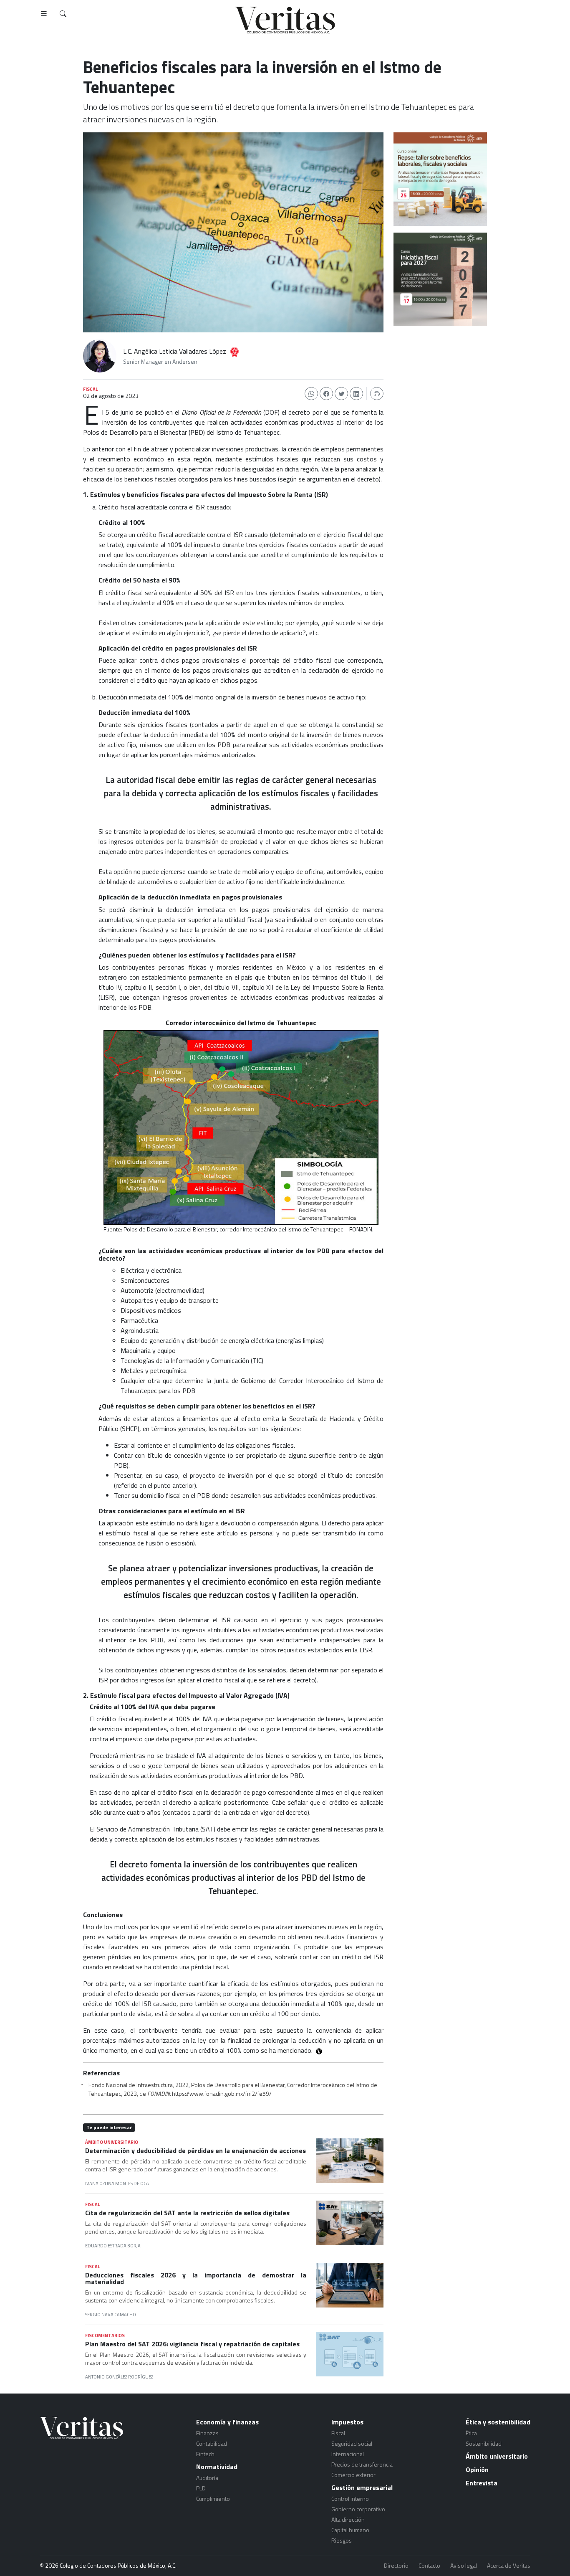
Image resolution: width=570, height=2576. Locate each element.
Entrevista (482, 2483)
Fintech (205, 2454)
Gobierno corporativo (358, 2509)
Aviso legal (464, 2566)
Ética (471, 2433)
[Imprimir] (377, 394)
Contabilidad (212, 2443)
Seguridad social (352, 2443)
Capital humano (350, 2530)
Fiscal (338, 2433)
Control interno (350, 2499)
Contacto (429, 2566)
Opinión (477, 2470)
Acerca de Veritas (509, 2566)
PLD (201, 2488)
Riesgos (342, 2540)
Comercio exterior (353, 2475)
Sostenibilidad (484, 2443)
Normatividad (217, 2467)
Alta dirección (348, 2519)
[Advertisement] (440, 380)
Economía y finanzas (227, 2422)
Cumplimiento (213, 2499)
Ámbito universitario (497, 2456)
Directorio (396, 2566)
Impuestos (347, 2422)
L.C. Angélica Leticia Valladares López (175, 351)
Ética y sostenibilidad (498, 2422)
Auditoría (207, 2478)
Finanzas (207, 2433)
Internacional (348, 2454)
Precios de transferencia (362, 2464)
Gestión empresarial (362, 2487)
